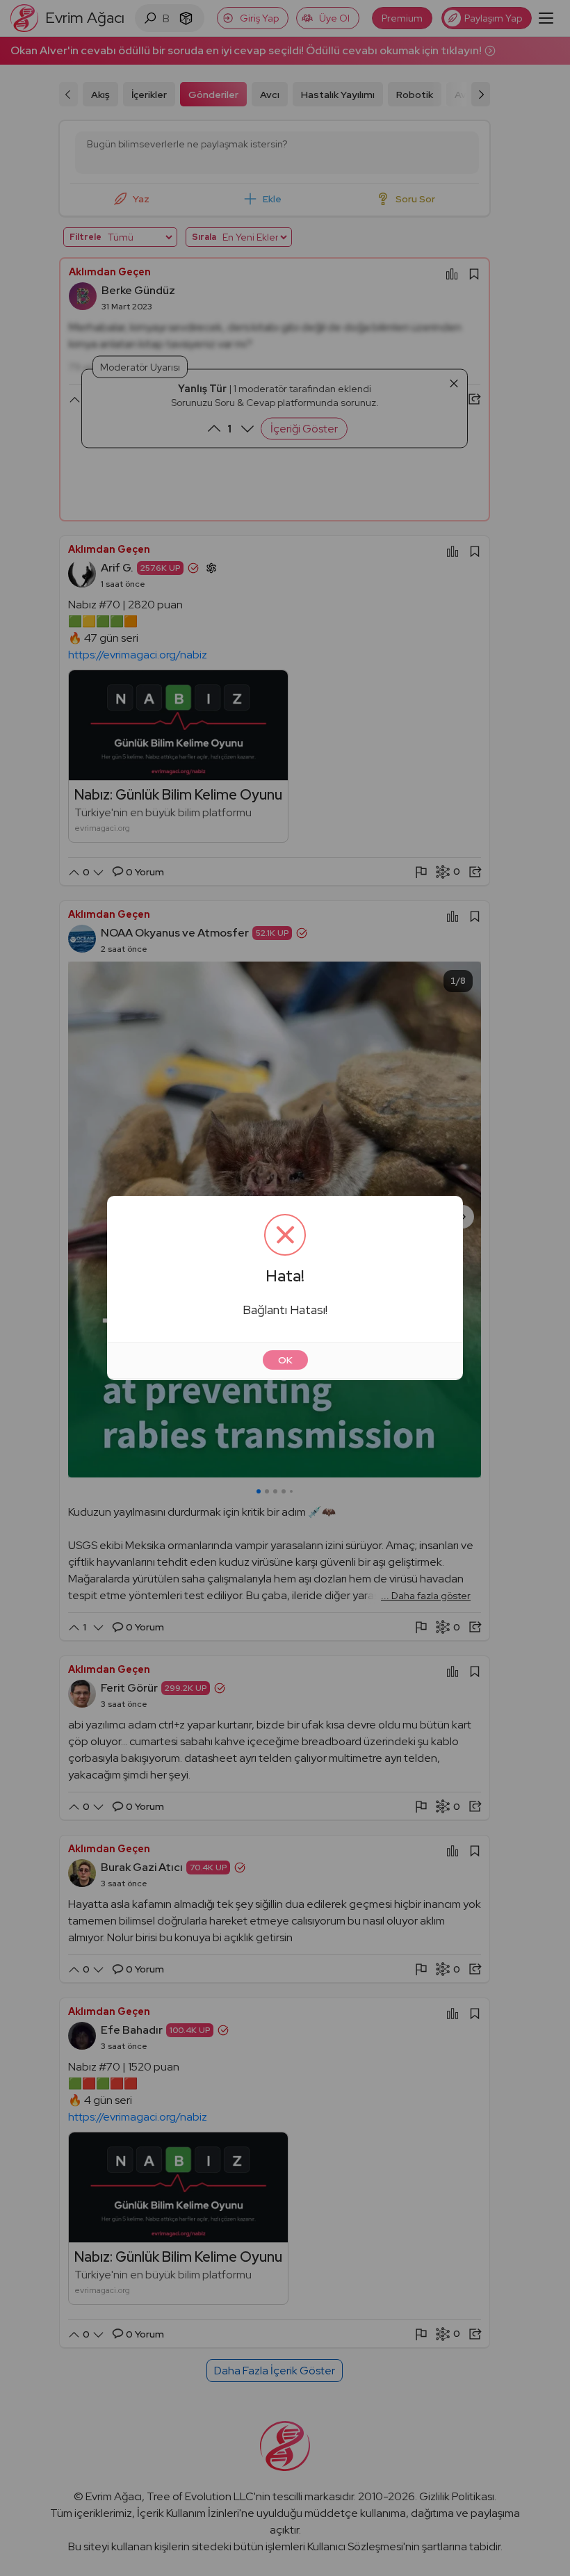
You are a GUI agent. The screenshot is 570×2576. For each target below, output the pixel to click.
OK (285, 1360)
